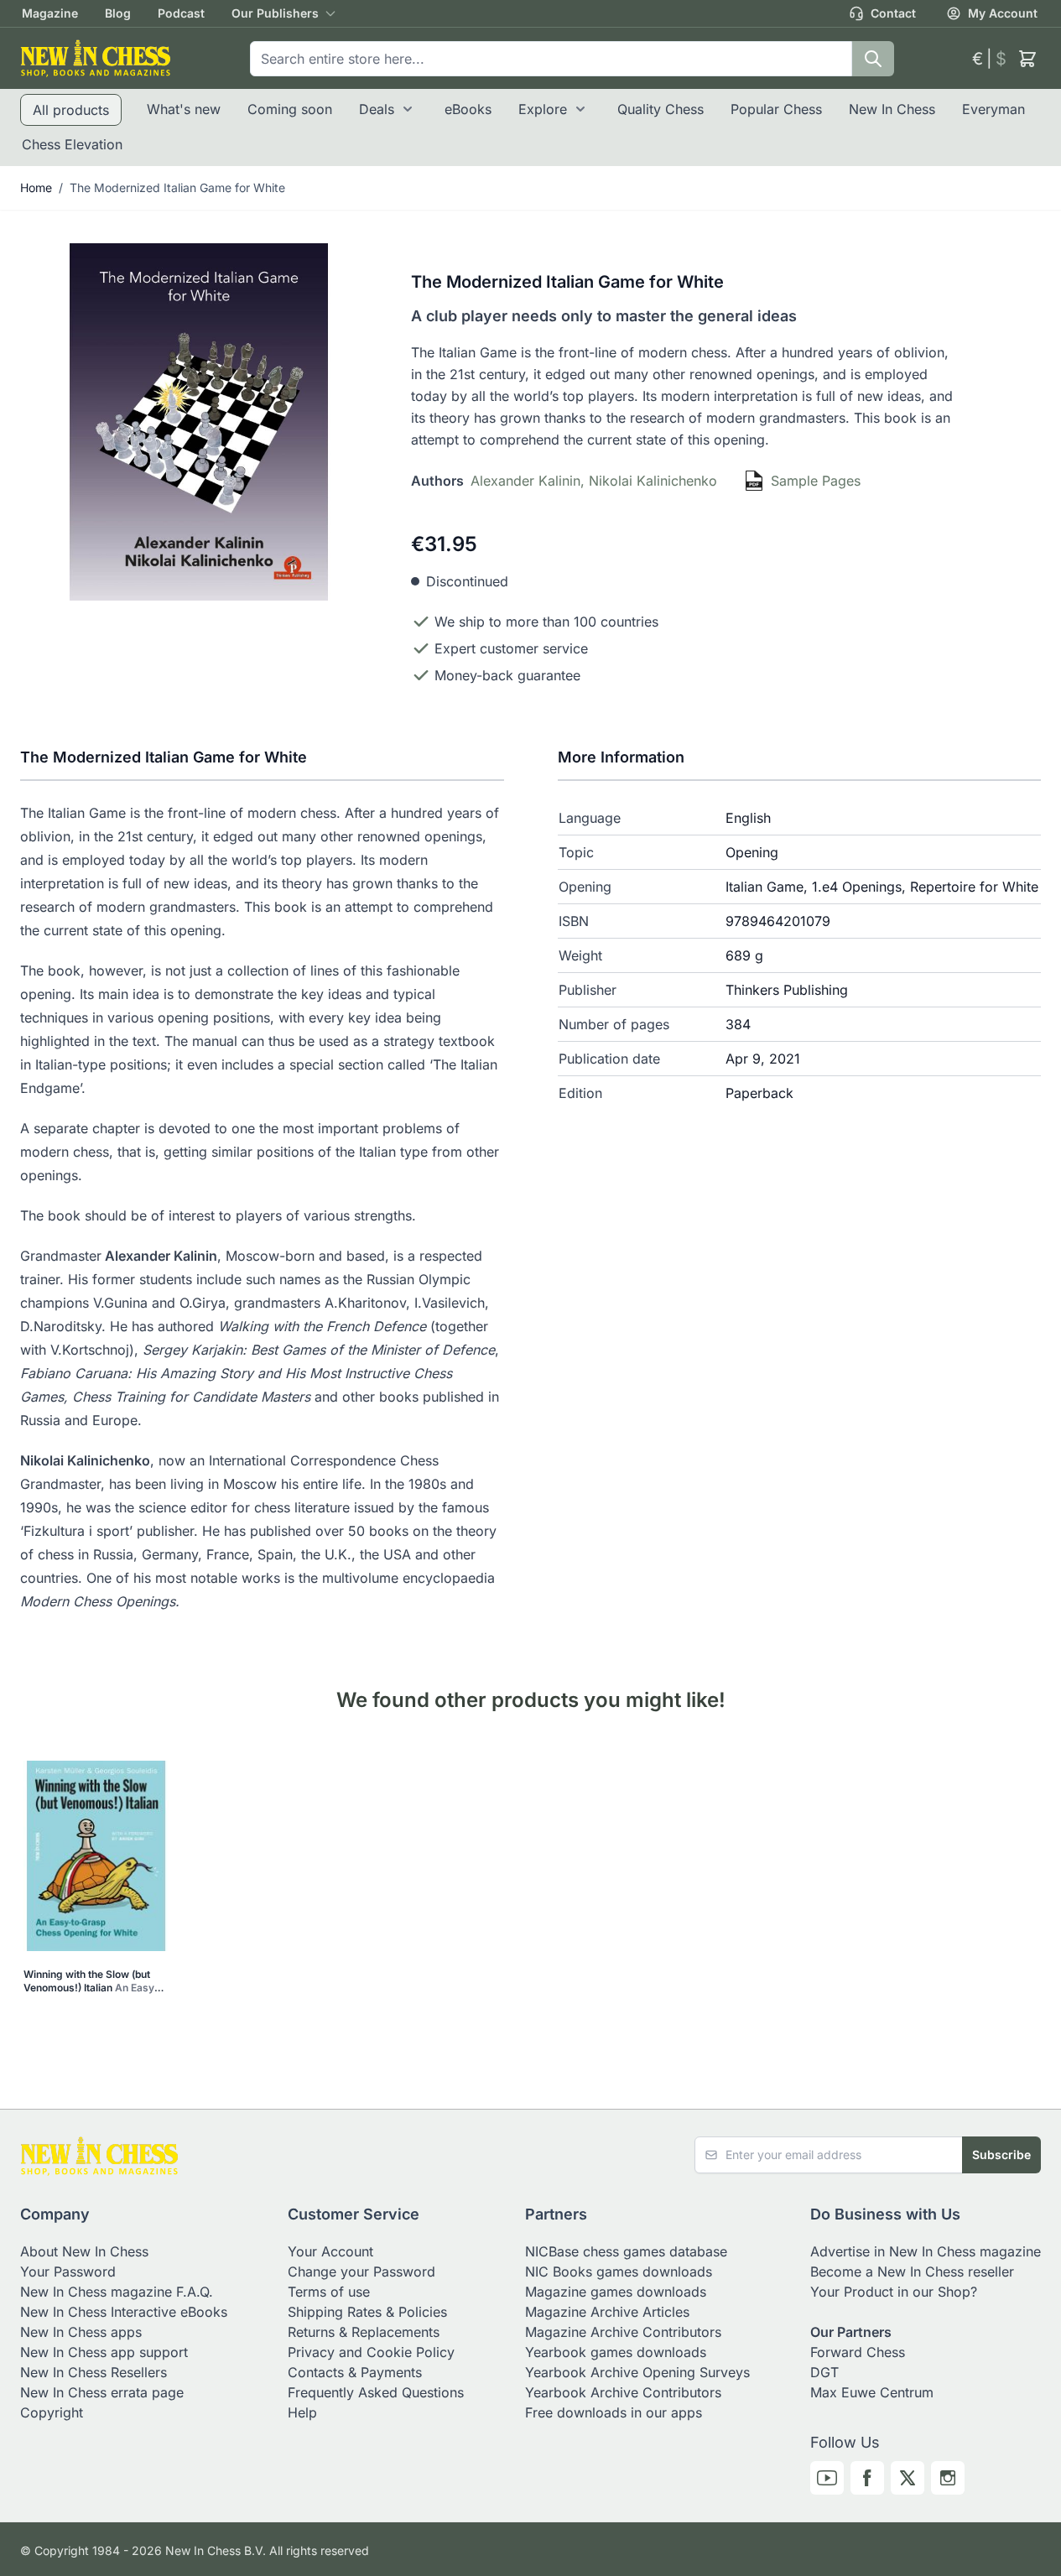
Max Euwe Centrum (872, 2392)
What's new (184, 109)
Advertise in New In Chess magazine (926, 2251)
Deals (377, 109)
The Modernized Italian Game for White (177, 187)
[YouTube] (827, 2478)
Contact (893, 13)
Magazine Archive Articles (607, 2312)
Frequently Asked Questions (376, 2392)
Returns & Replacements (364, 2332)
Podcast (181, 13)
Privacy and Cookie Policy (371, 2352)
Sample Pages (816, 481)
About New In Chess (84, 2251)
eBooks (468, 109)
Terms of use (329, 2292)
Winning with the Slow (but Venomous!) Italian (92, 1981)
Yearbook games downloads (616, 2352)
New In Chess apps (81, 2332)
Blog (118, 13)
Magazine (50, 13)
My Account (1003, 13)
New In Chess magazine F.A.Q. (117, 2292)
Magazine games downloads (616, 2292)
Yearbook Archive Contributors (623, 2392)
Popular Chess (776, 109)
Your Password (68, 2272)
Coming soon (290, 109)
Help (302, 2412)
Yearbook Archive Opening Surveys (637, 2372)
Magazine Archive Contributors (623, 2332)
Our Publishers (275, 13)
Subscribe (1001, 2154)
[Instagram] (948, 2478)
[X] (908, 2478)
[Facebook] (867, 2478)
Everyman (993, 109)
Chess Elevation (72, 144)
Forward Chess (858, 2352)
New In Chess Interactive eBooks (124, 2312)
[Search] (873, 59)
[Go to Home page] (96, 58)
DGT (824, 2372)
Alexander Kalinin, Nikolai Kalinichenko (594, 481)
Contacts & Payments (355, 2372)
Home (36, 187)
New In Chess (892, 109)
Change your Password (361, 2272)
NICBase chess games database (626, 2251)
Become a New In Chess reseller (912, 2272)
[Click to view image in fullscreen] (199, 422)
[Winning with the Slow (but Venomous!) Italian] (96, 1856)
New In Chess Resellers (94, 2372)
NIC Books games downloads (619, 2272)
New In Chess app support (104, 2352)
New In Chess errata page (102, 2392)
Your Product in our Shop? (894, 2292)
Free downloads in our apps (614, 2412)
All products (71, 110)
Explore (543, 109)
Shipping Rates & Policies (367, 2312)
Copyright (52, 2412)
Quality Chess (661, 109)
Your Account (330, 2251)
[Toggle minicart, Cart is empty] (1027, 59)
